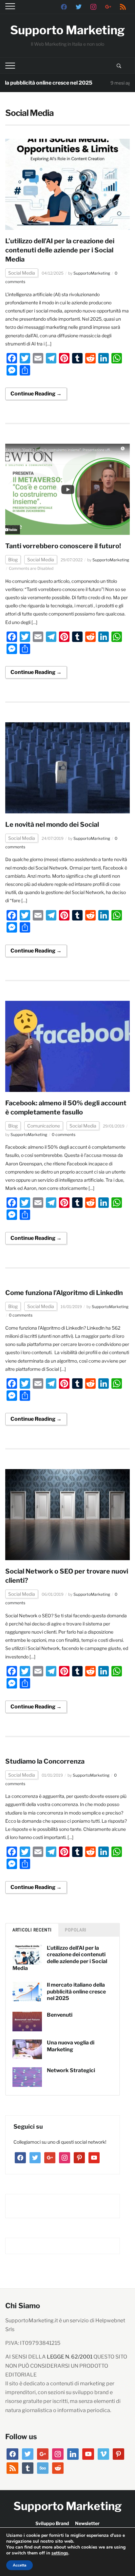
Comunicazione (44, 1126)
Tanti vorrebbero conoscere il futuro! (63, 546)
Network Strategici (71, 2070)
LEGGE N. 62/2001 (70, 2357)
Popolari (76, 1930)
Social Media (22, 273)
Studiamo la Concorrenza (45, 1761)
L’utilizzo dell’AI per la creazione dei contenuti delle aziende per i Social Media (60, 250)
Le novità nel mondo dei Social (52, 824)
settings (60, 2553)
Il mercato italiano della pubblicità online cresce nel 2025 (76, 1992)
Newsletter (87, 2523)
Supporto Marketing (67, 30)
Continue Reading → (36, 394)
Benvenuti (60, 2015)
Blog (13, 560)
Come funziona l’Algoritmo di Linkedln (64, 1293)
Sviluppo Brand (52, 2523)
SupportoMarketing (92, 273)
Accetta (19, 2565)
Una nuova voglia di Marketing (71, 2046)
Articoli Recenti (32, 1930)
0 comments (64, 1135)
